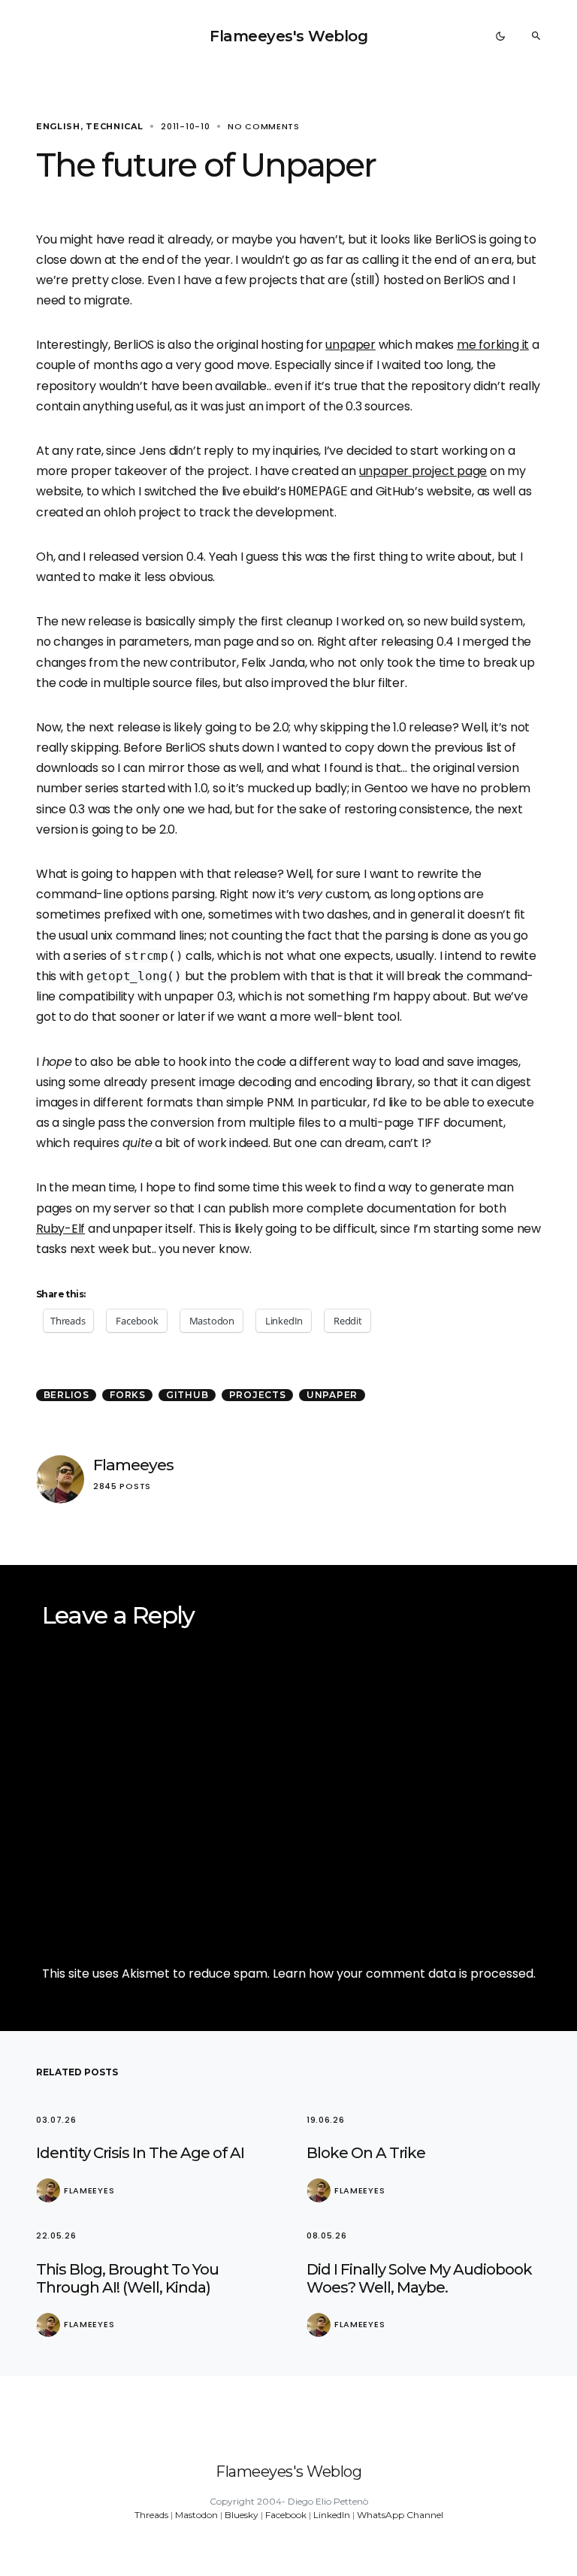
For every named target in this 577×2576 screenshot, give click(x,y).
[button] (500, 36)
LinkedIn (332, 2515)
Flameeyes (133, 1465)
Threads (151, 2515)
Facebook (286, 2515)
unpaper (350, 345)
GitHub (187, 1395)
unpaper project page (423, 471)
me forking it (493, 345)
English (58, 126)
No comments (264, 126)
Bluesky (242, 2515)
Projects (258, 1395)
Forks (128, 1395)
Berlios (66, 1395)
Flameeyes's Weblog (288, 36)
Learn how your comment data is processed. (404, 1974)
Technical (114, 126)
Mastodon (196, 2515)
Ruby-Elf (60, 1229)
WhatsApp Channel (400, 2515)
